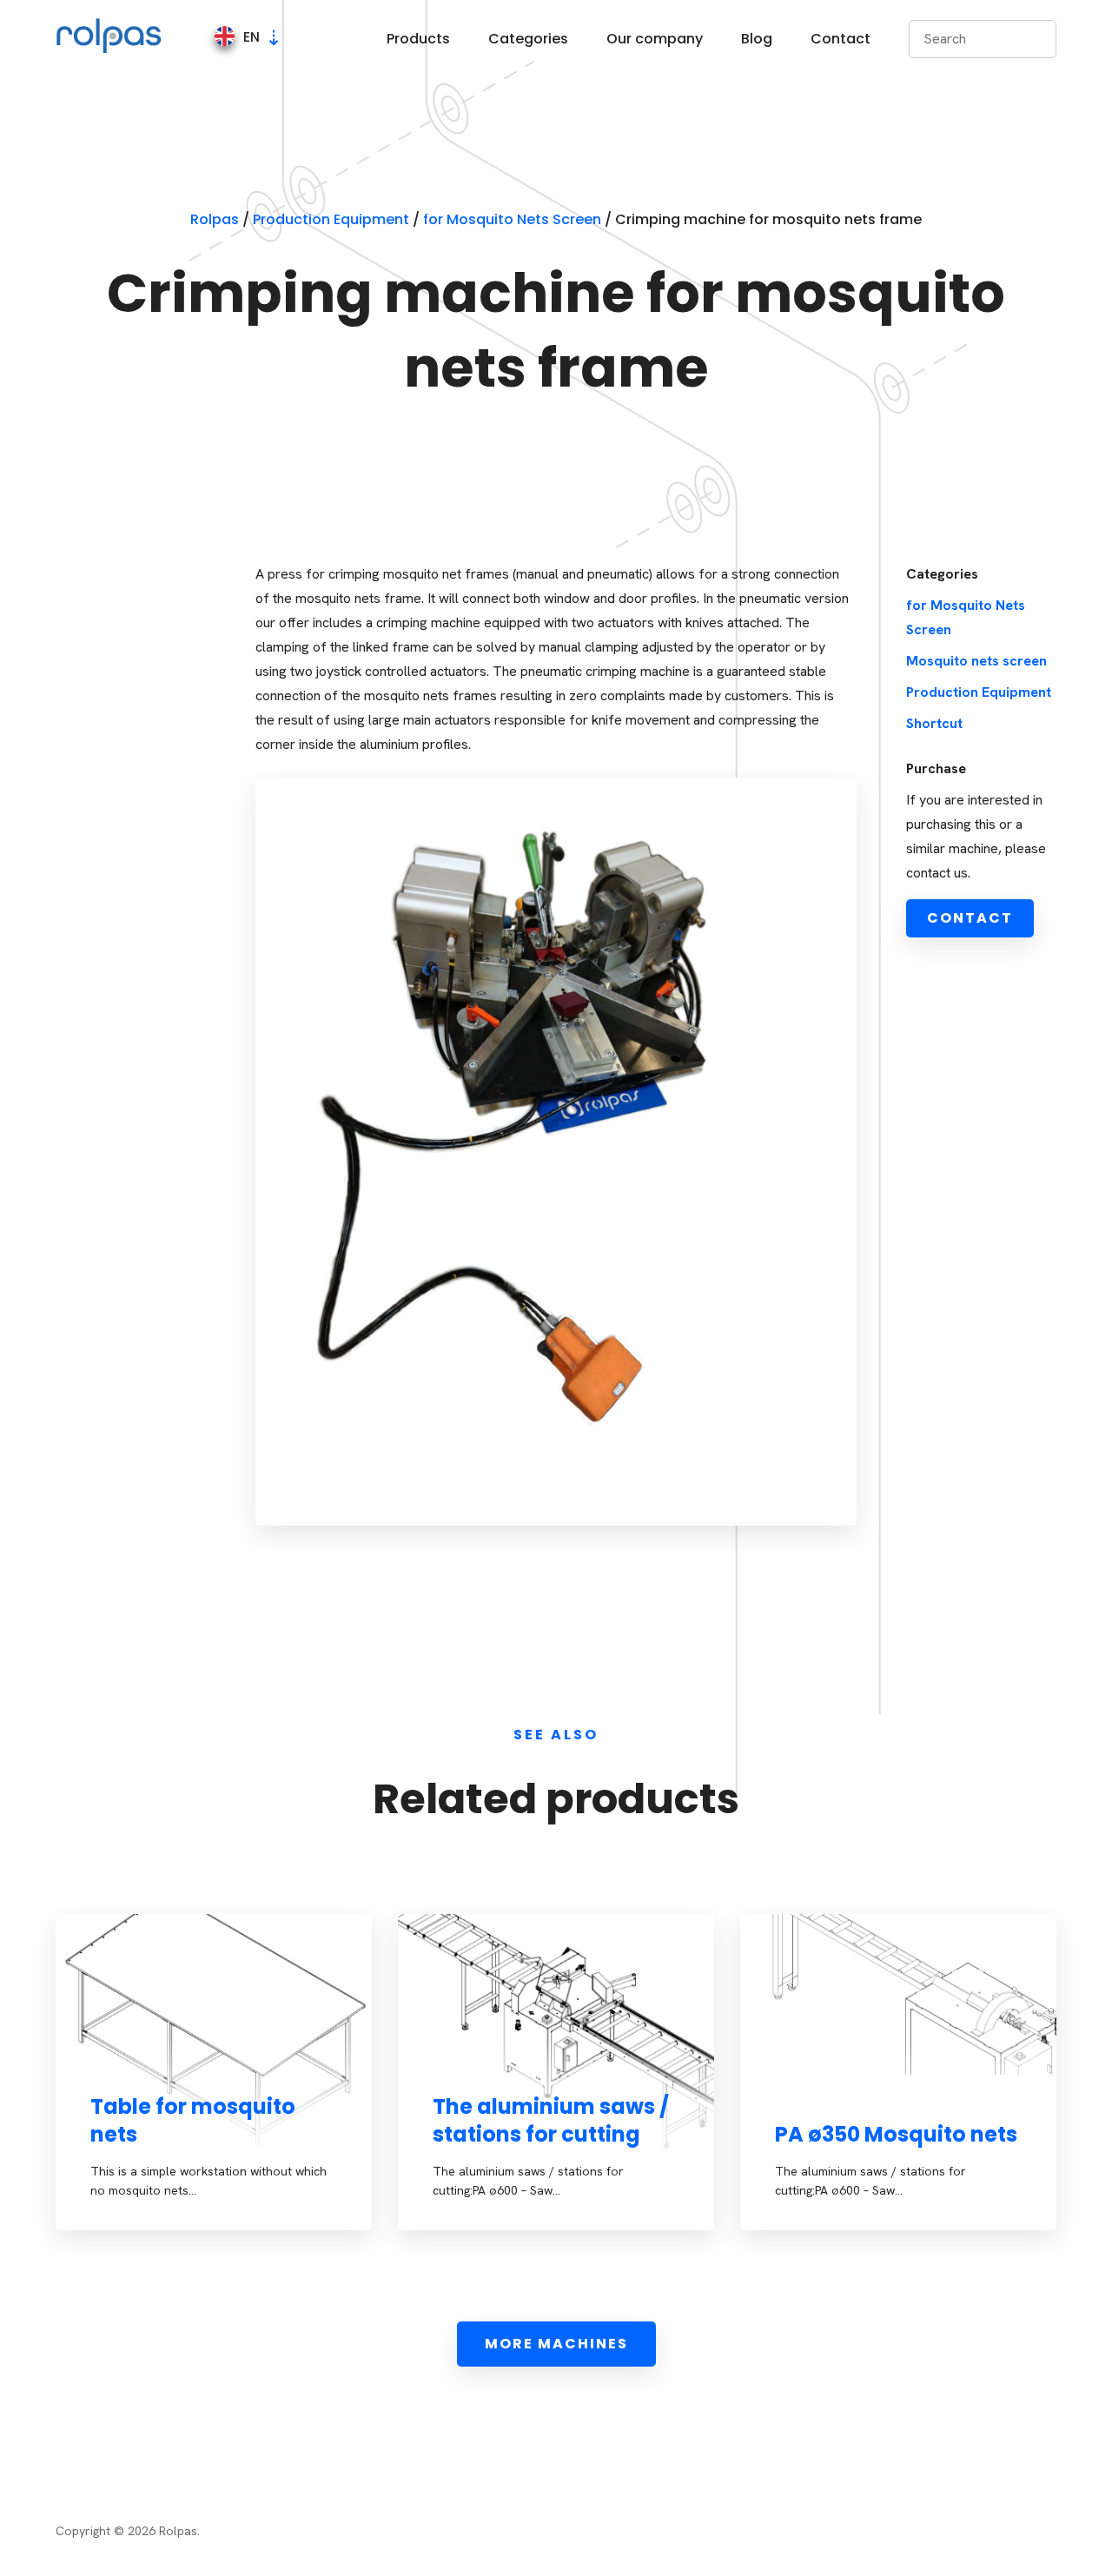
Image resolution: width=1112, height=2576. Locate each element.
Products (418, 39)
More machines (556, 2344)
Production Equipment (979, 692)
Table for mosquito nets (193, 2120)
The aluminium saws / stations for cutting (551, 2120)
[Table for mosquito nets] (214, 2072)
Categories (528, 39)
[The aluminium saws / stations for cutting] (556, 2072)
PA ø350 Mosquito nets (896, 2134)
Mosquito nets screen (976, 661)
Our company (655, 39)
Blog (757, 39)
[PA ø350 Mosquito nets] (898, 1994)
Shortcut (934, 723)
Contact (841, 39)
